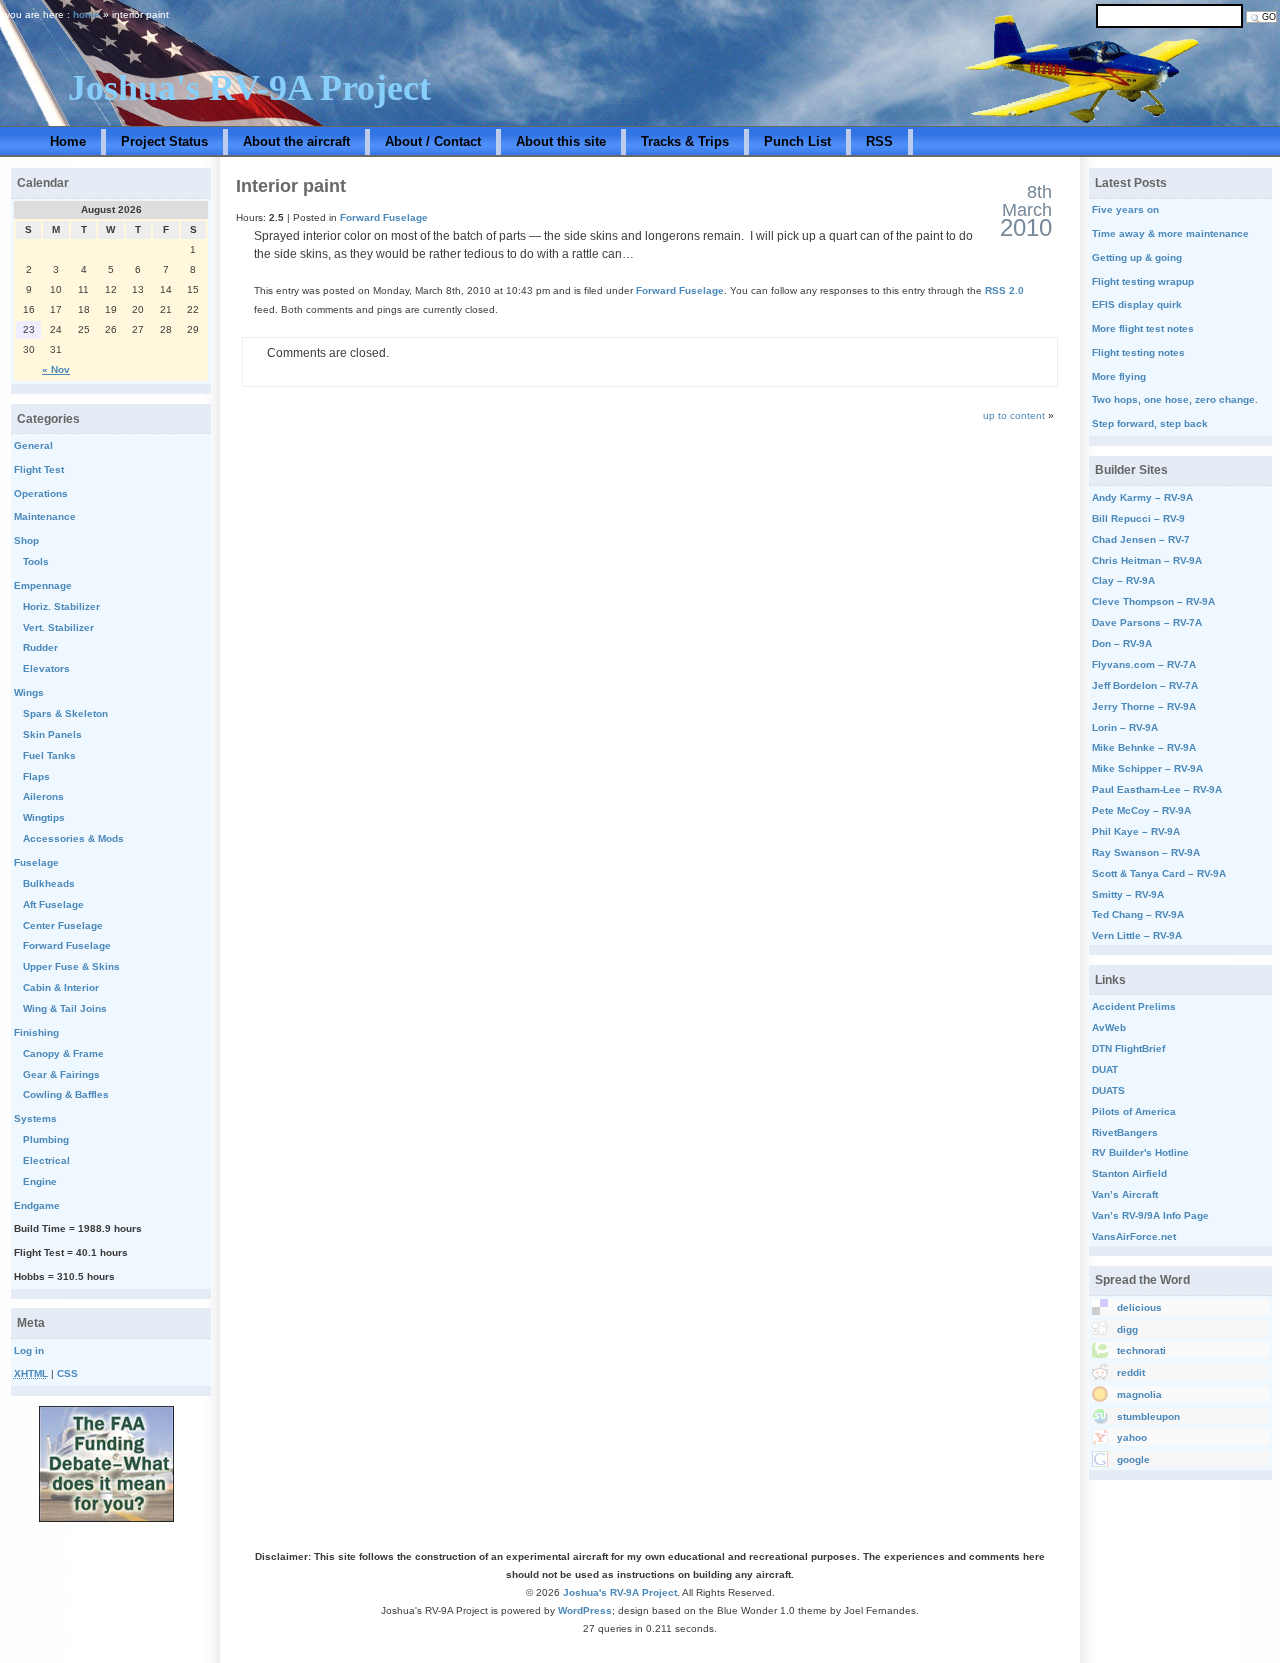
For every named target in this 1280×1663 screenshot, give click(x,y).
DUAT (1105, 1069)
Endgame (37, 1205)
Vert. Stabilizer (58, 627)
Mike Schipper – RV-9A (1147, 768)
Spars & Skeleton (65, 713)
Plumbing (46, 1139)
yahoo (1132, 1437)
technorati (1141, 1350)
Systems (35, 1118)
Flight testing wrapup (1143, 281)
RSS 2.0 (1004, 290)
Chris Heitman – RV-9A (1147, 560)
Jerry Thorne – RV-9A (1144, 706)
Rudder (40, 647)
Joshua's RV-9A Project (249, 88)
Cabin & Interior (61, 987)
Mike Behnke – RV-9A (1144, 747)
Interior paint (291, 186)
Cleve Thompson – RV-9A (1153, 601)
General (33, 445)
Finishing (36, 1032)
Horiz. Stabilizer (61, 606)
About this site (561, 141)
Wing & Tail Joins (65, 1008)
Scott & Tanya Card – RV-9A (1159, 873)
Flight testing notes (1138, 352)
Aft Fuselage (53, 904)
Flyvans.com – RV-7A (1144, 664)
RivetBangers (1125, 1132)
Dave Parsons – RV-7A (1147, 622)
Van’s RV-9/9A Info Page (1150, 1215)
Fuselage (36, 862)
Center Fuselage (63, 925)
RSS (879, 141)
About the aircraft (296, 141)
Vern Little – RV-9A (1137, 935)
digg (1127, 1329)
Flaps (36, 776)
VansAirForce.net (1134, 1236)
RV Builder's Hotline (1140, 1152)
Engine (40, 1181)
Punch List (797, 141)
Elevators (46, 668)
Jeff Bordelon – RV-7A (1145, 685)
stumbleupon (1148, 1416)
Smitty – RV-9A (1128, 894)
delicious (1139, 1307)
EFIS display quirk (1137, 304)
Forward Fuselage (384, 217)
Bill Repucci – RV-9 (1138, 518)
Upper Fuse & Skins (71, 966)
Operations (41, 493)
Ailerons (43, 796)
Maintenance (45, 516)
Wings (29, 692)
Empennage (43, 585)
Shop (26, 540)
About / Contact (433, 141)
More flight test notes (1143, 328)
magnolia (1139, 1394)
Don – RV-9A (1122, 643)
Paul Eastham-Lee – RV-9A (1157, 789)
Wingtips (44, 817)
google (1133, 1459)
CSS (67, 1373)
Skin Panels (52, 734)
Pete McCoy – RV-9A (1141, 810)
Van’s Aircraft (1125, 1194)
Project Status (164, 141)
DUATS (1108, 1090)
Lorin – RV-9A (1125, 727)
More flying (1119, 376)
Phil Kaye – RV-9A (1136, 831)
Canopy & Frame (63, 1053)
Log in (29, 1350)
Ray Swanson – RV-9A (1146, 852)
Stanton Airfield (1129, 1173)
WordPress (585, 1610)
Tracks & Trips (685, 141)
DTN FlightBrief (1128, 1048)
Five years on (1125, 209)
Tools (36, 561)
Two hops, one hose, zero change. (1175, 399)
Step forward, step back (1150, 423)
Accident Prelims (1134, 1006)
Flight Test (39, 469)
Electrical (46, 1160)
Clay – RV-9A (1123, 580)
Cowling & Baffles (66, 1094)
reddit (1131, 1372)
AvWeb (1109, 1027)
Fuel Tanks (49, 755)
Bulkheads (49, 883)
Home (68, 141)
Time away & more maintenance (1170, 233)
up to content (1014, 415)
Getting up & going (1137, 257)
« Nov (56, 369)
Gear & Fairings (61, 1074)
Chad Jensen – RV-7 (1141, 539)
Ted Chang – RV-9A (1138, 914)
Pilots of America (1134, 1111)
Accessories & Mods (73, 838)
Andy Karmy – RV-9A (1142, 497)
